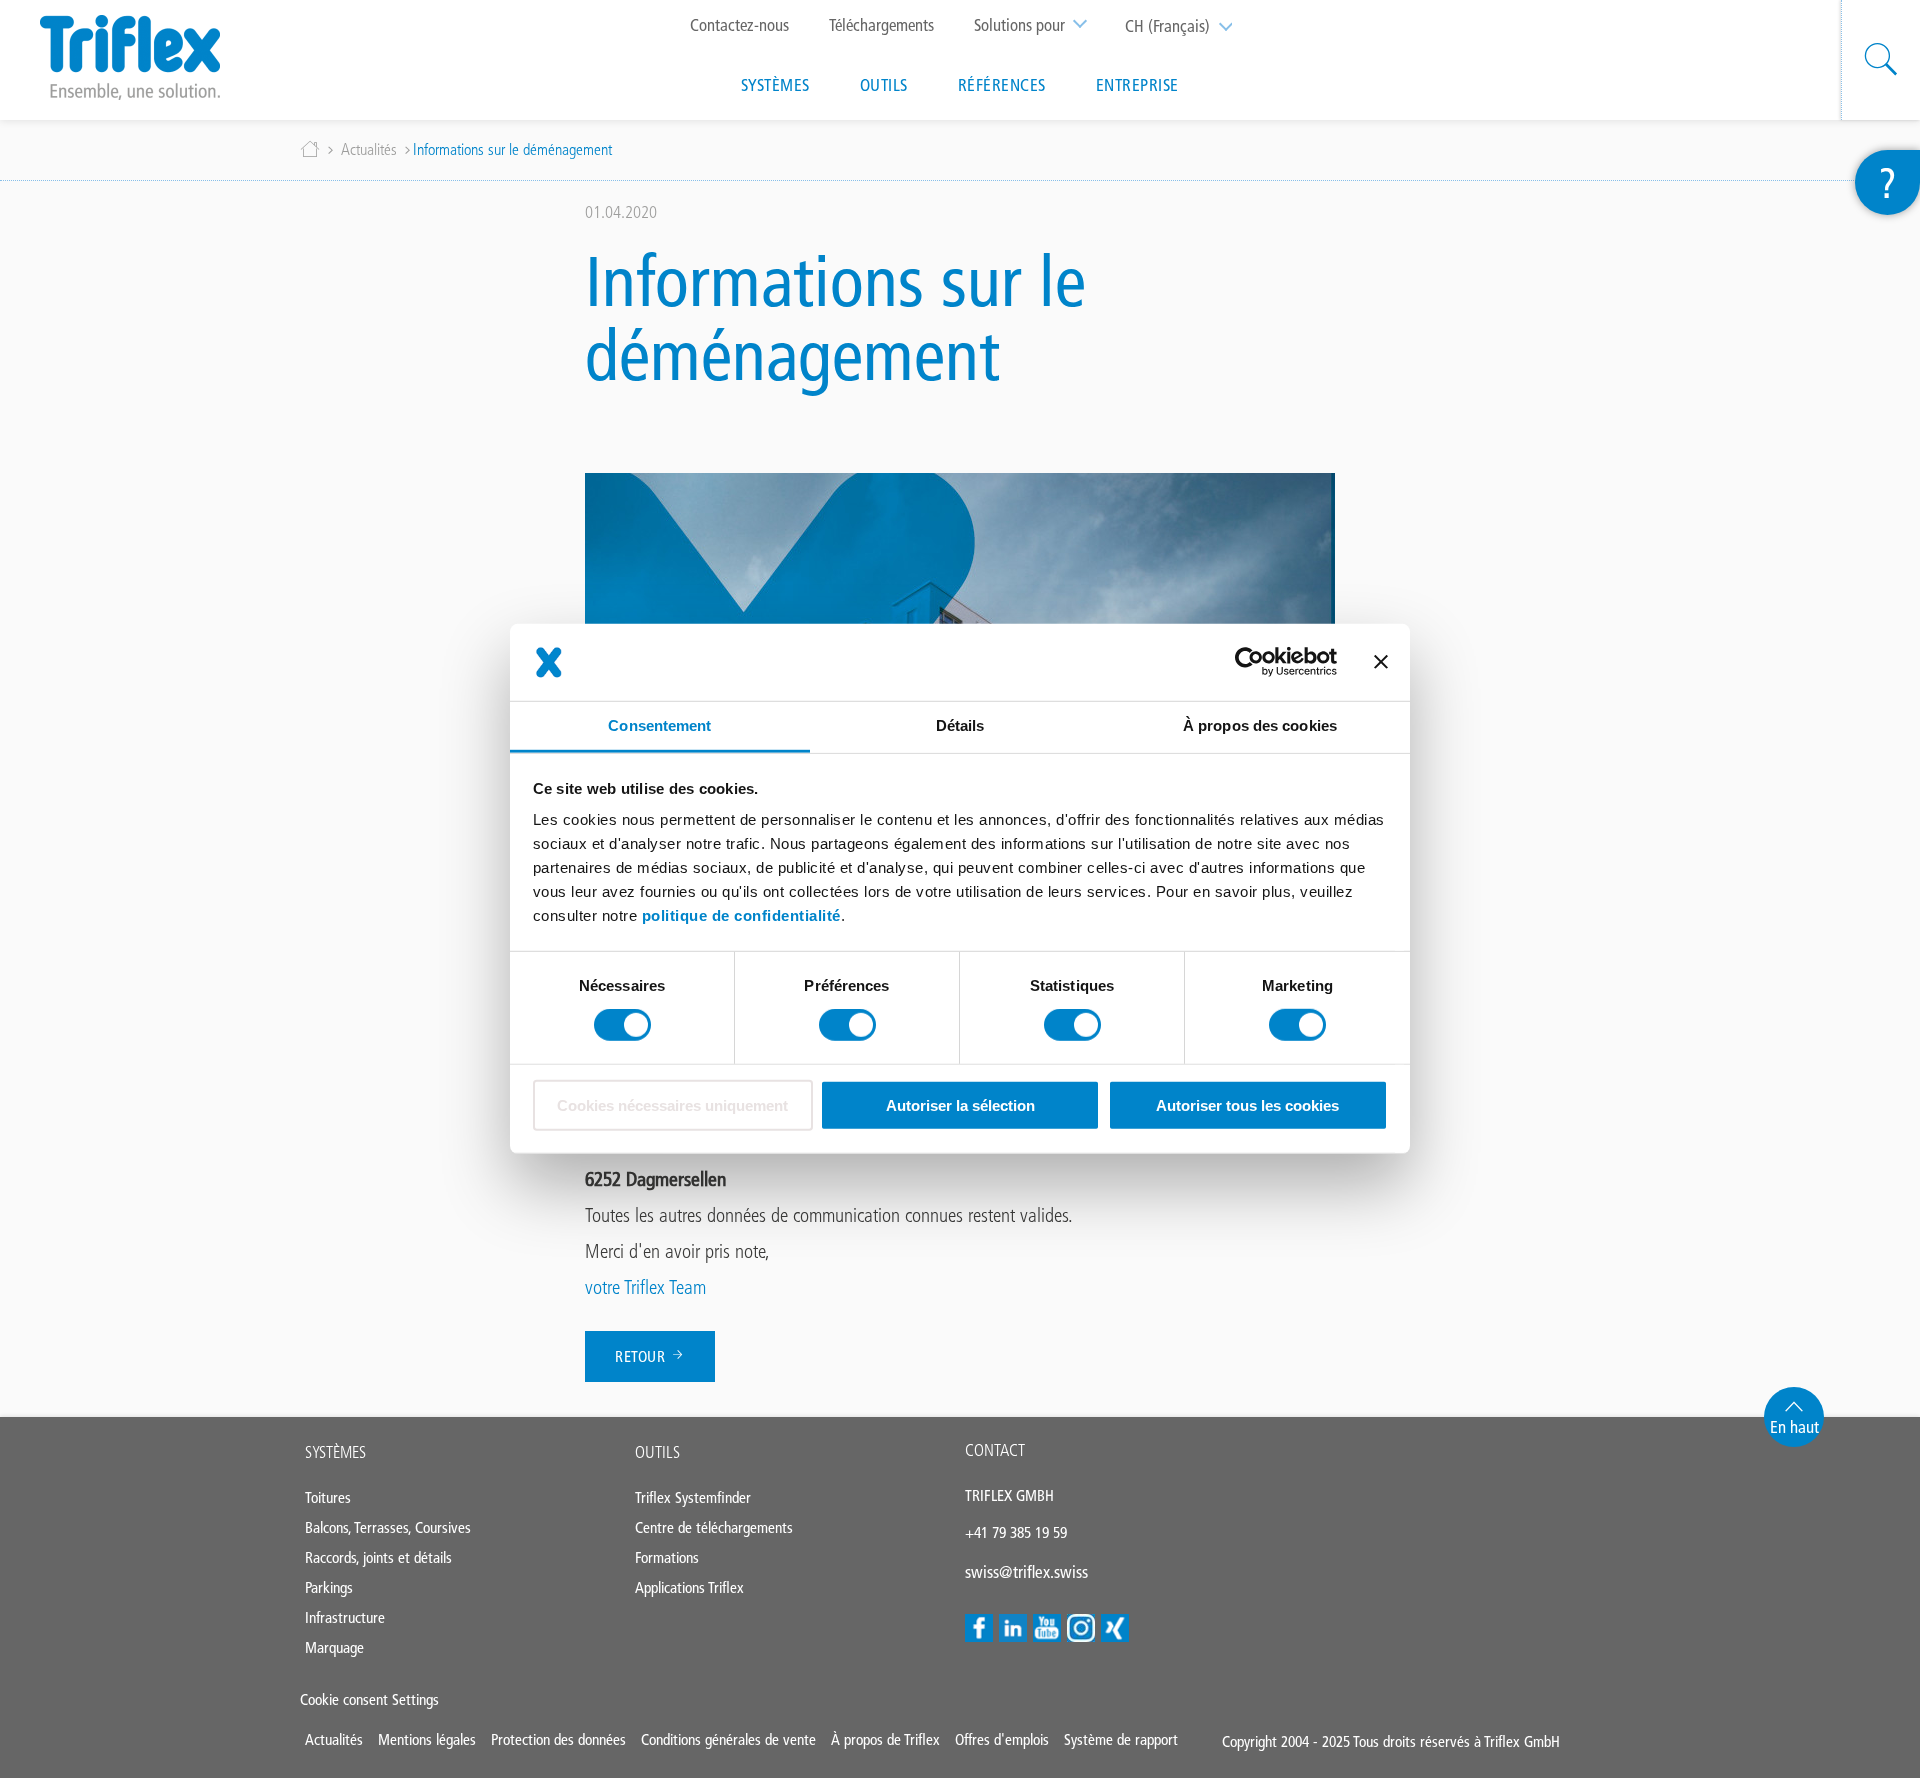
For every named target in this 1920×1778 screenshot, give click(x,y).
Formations (667, 1557)
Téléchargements (881, 25)
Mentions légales (427, 1739)
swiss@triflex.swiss (1026, 1572)
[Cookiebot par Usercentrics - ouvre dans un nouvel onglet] (1249, 662)
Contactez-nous (739, 25)
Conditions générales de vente (728, 1739)
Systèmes (775, 85)
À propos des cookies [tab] (1260, 725)
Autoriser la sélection (960, 1105)
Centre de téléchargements (714, 1527)
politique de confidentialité (741, 915)
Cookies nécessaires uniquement (672, 1105)
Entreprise (1137, 85)
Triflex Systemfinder (693, 1497)
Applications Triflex (689, 1587)
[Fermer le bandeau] (1381, 662)
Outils (884, 85)
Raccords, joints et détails (378, 1557)
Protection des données (558, 1739)
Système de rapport (1121, 1739)
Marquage (334, 1647)
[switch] (847, 1025)
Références (1002, 85)
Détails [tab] (960, 725)
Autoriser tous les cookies (1247, 1105)
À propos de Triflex (885, 1739)
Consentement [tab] (659, 725)
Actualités (369, 149)
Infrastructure (345, 1617)
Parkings (329, 1587)
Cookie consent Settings (369, 1699)
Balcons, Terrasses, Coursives (388, 1527)
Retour (642, 1356)
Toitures (328, 1497)
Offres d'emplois (1002, 1739)
